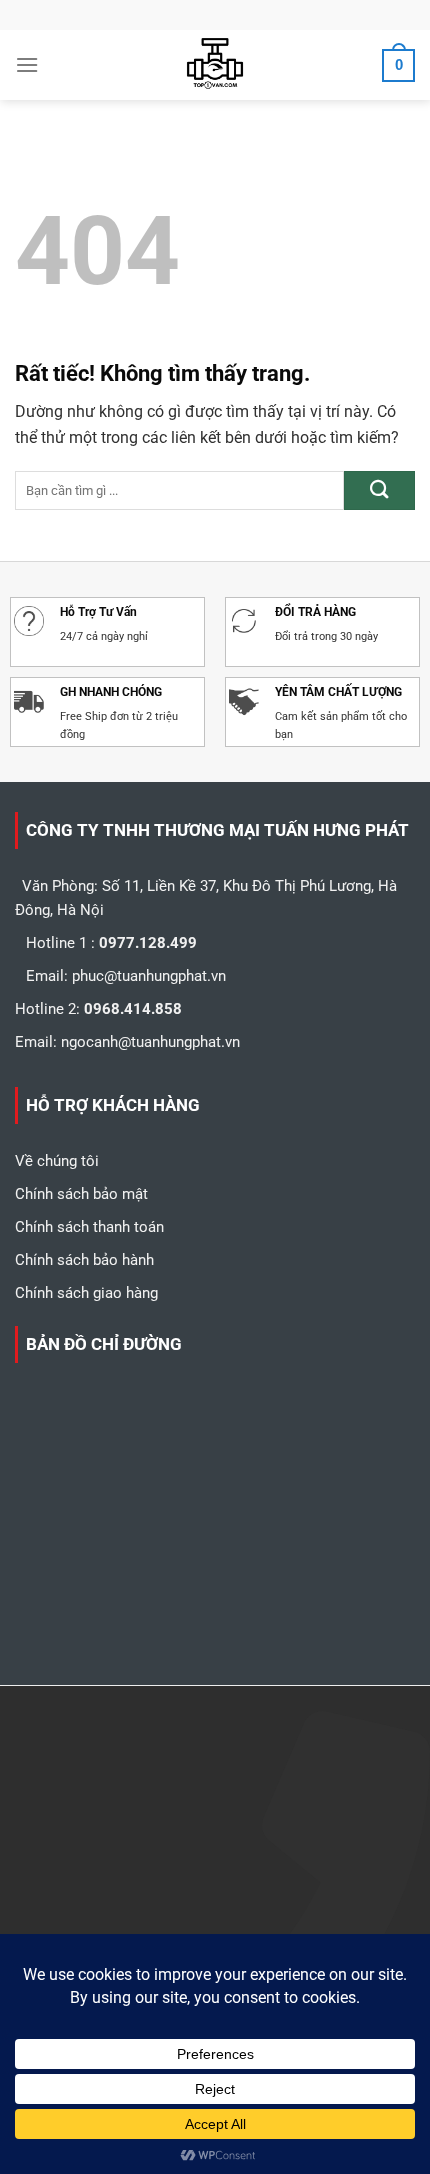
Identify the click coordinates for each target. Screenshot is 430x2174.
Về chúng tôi (57, 1161)
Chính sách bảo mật (81, 1194)
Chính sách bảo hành (84, 1260)
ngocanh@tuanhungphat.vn (150, 1042)
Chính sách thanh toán (89, 1227)
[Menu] (27, 64)
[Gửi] (379, 490)
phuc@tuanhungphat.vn (149, 976)
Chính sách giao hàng (86, 1293)
